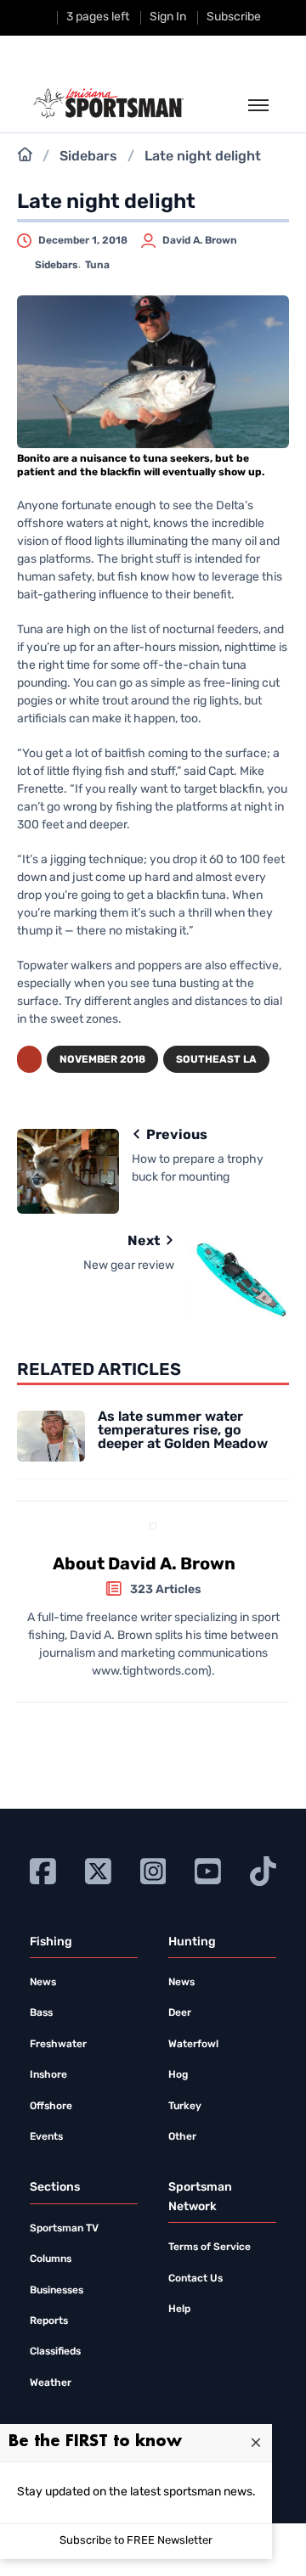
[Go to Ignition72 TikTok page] (263, 1871)
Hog (178, 2075)
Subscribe (234, 17)
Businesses (57, 2291)
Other (182, 2137)
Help (179, 2309)
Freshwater (58, 2045)
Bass (41, 2013)
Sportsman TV (64, 2229)
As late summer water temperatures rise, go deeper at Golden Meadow (183, 1431)
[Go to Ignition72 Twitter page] (98, 1871)
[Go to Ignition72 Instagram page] (153, 1871)
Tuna (97, 266)
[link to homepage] (108, 104)
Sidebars (88, 157)
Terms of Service (210, 2248)
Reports (49, 2321)
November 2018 (102, 1060)
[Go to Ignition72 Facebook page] (43, 1871)
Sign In (168, 17)
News (43, 1983)
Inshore (48, 2075)
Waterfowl (193, 2045)
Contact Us (195, 2279)
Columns (51, 2259)
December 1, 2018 (83, 241)
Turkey (185, 2107)
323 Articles (166, 1590)
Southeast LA (216, 1060)
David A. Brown (200, 241)
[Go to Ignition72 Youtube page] (208, 1871)
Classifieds (55, 2352)
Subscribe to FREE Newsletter (136, 2541)
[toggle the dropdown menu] (258, 106)
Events (46, 2137)
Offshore (51, 2107)
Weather (51, 2383)
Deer (180, 2013)
